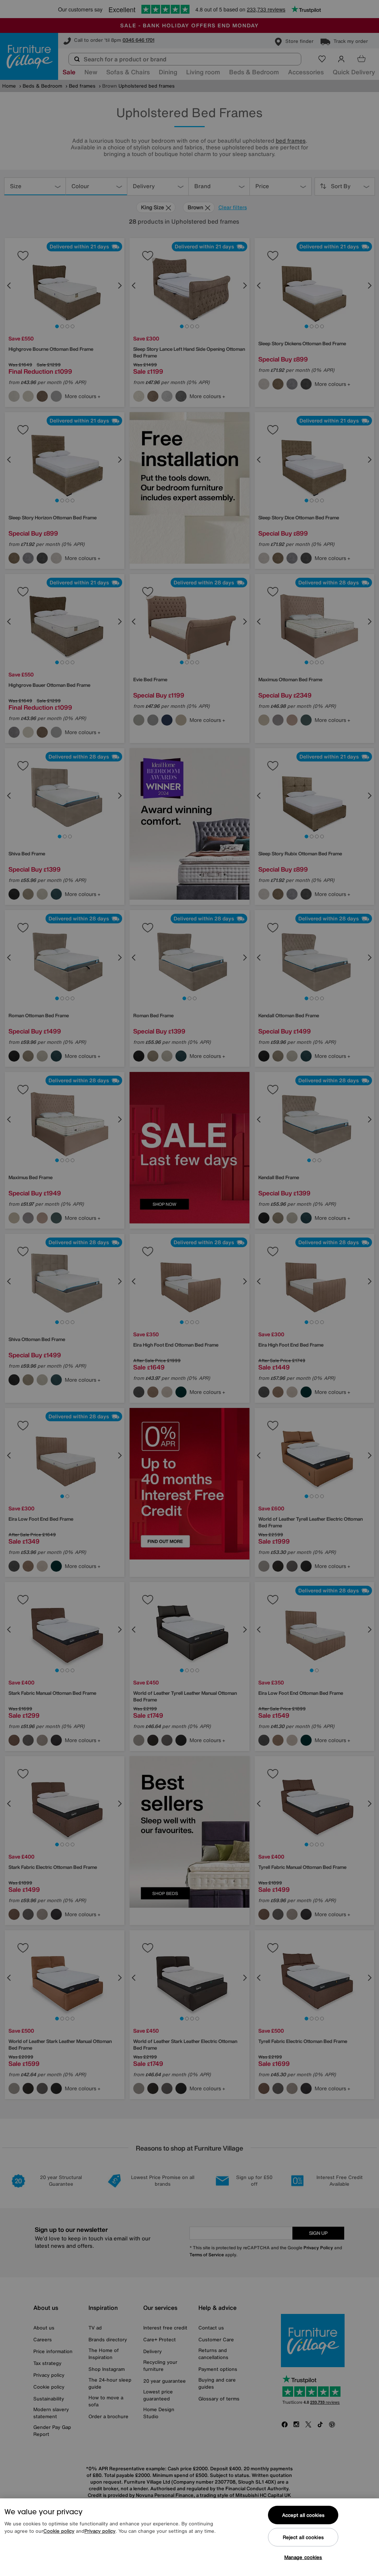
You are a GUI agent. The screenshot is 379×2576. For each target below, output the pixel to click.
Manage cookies (303, 2557)
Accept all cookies (303, 2515)
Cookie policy (59, 2531)
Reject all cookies (303, 2537)
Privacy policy (100, 2531)
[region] (189, 2537)
